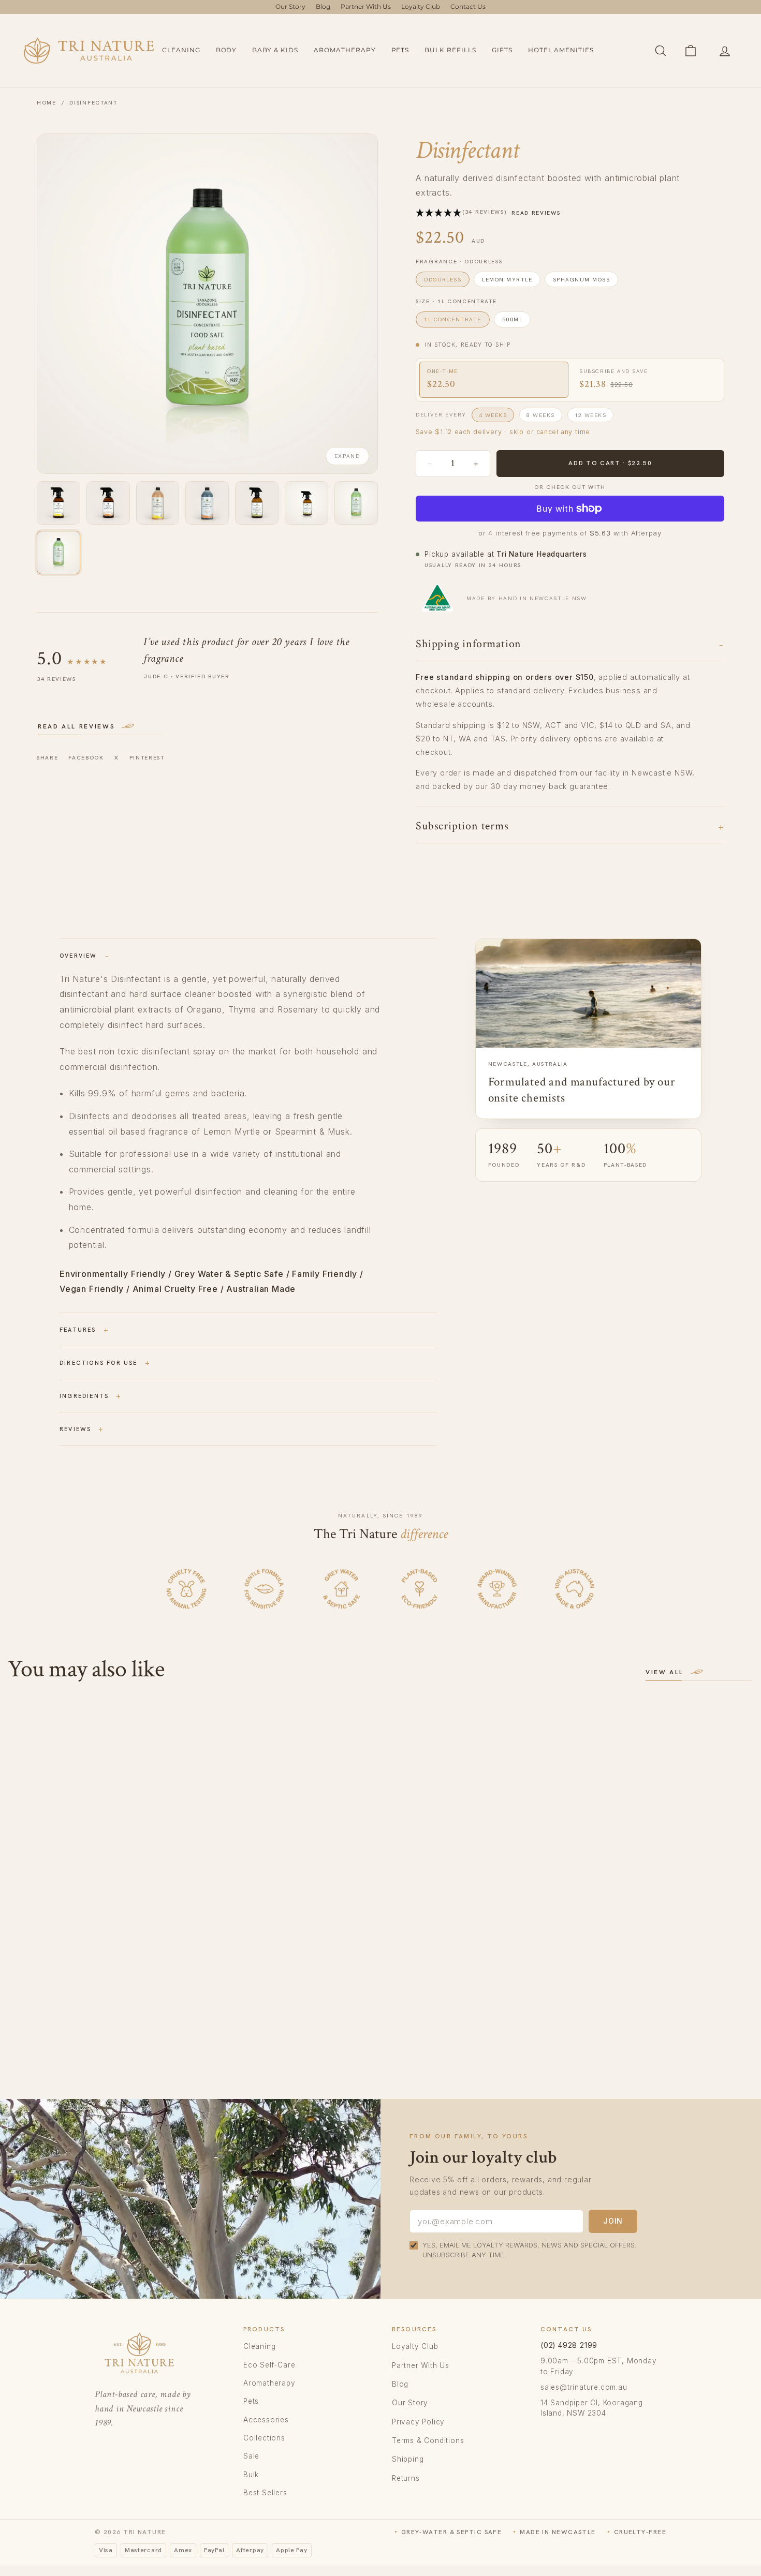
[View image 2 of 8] (108, 503)
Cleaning (181, 50)
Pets (400, 50)
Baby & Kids (275, 50)
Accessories (266, 2420)
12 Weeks (591, 415)
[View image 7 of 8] (356, 503)
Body (226, 50)
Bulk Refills (450, 50)
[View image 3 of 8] (158, 503)
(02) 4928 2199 (569, 2345)
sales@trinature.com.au (584, 2387)
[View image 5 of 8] (257, 503)
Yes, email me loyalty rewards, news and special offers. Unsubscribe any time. (530, 2250)
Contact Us (468, 6)
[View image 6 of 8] (306, 503)
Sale (251, 2456)
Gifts (502, 50)
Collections (264, 2438)
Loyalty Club (421, 6)
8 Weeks (540, 415)
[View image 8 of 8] (58, 553)
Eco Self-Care (269, 2365)
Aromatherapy (345, 50)
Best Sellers (265, 2493)
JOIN (613, 2221)
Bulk (251, 2475)
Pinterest (147, 757)
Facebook (86, 757)
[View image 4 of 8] (207, 503)
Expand (347, 456)
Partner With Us (366, 6)
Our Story (290, 6)
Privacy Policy (418, 2422)
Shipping (408, 2459)
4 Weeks (493, 415)
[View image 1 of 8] (58, 503)
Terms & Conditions (428, 2440)
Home (47, 102)
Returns (406, 2478)
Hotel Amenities (561, 50)
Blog (323, 6)
